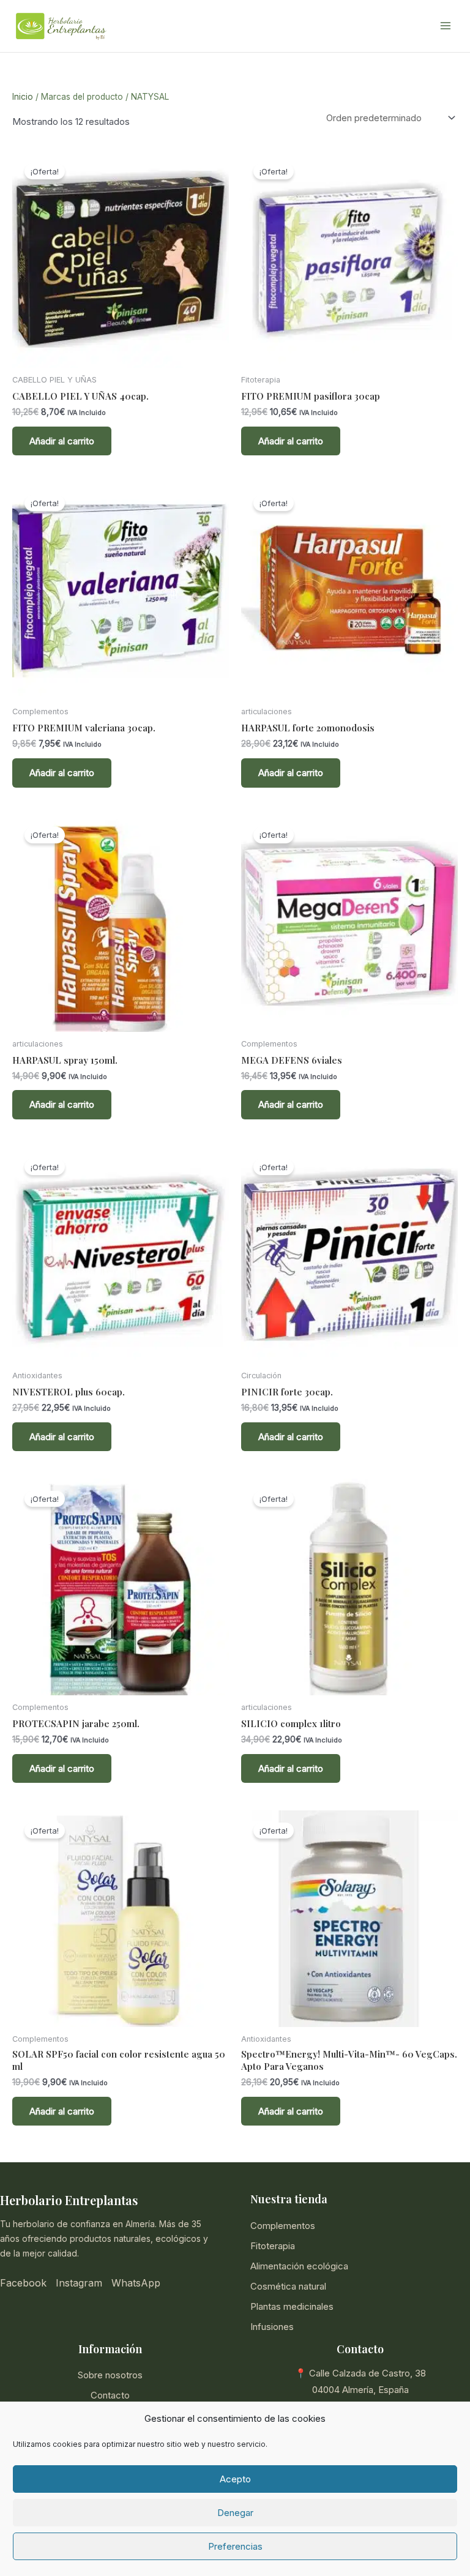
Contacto (110, 2395)
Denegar (235, 2513)
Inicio (23, 97)
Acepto (235, 2479)
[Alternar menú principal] (445, 26)
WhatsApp (136, 2283)
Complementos (283, 2226)
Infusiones (272, 2327)
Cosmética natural (288, 2286)
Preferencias (235, 2546)
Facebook (23, 2283)
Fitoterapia (273, 2246)
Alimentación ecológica (299, 2266)
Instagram (79, 2283)
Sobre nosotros (110, 2375)
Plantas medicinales (292, 2306)
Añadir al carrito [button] (62, 441)
